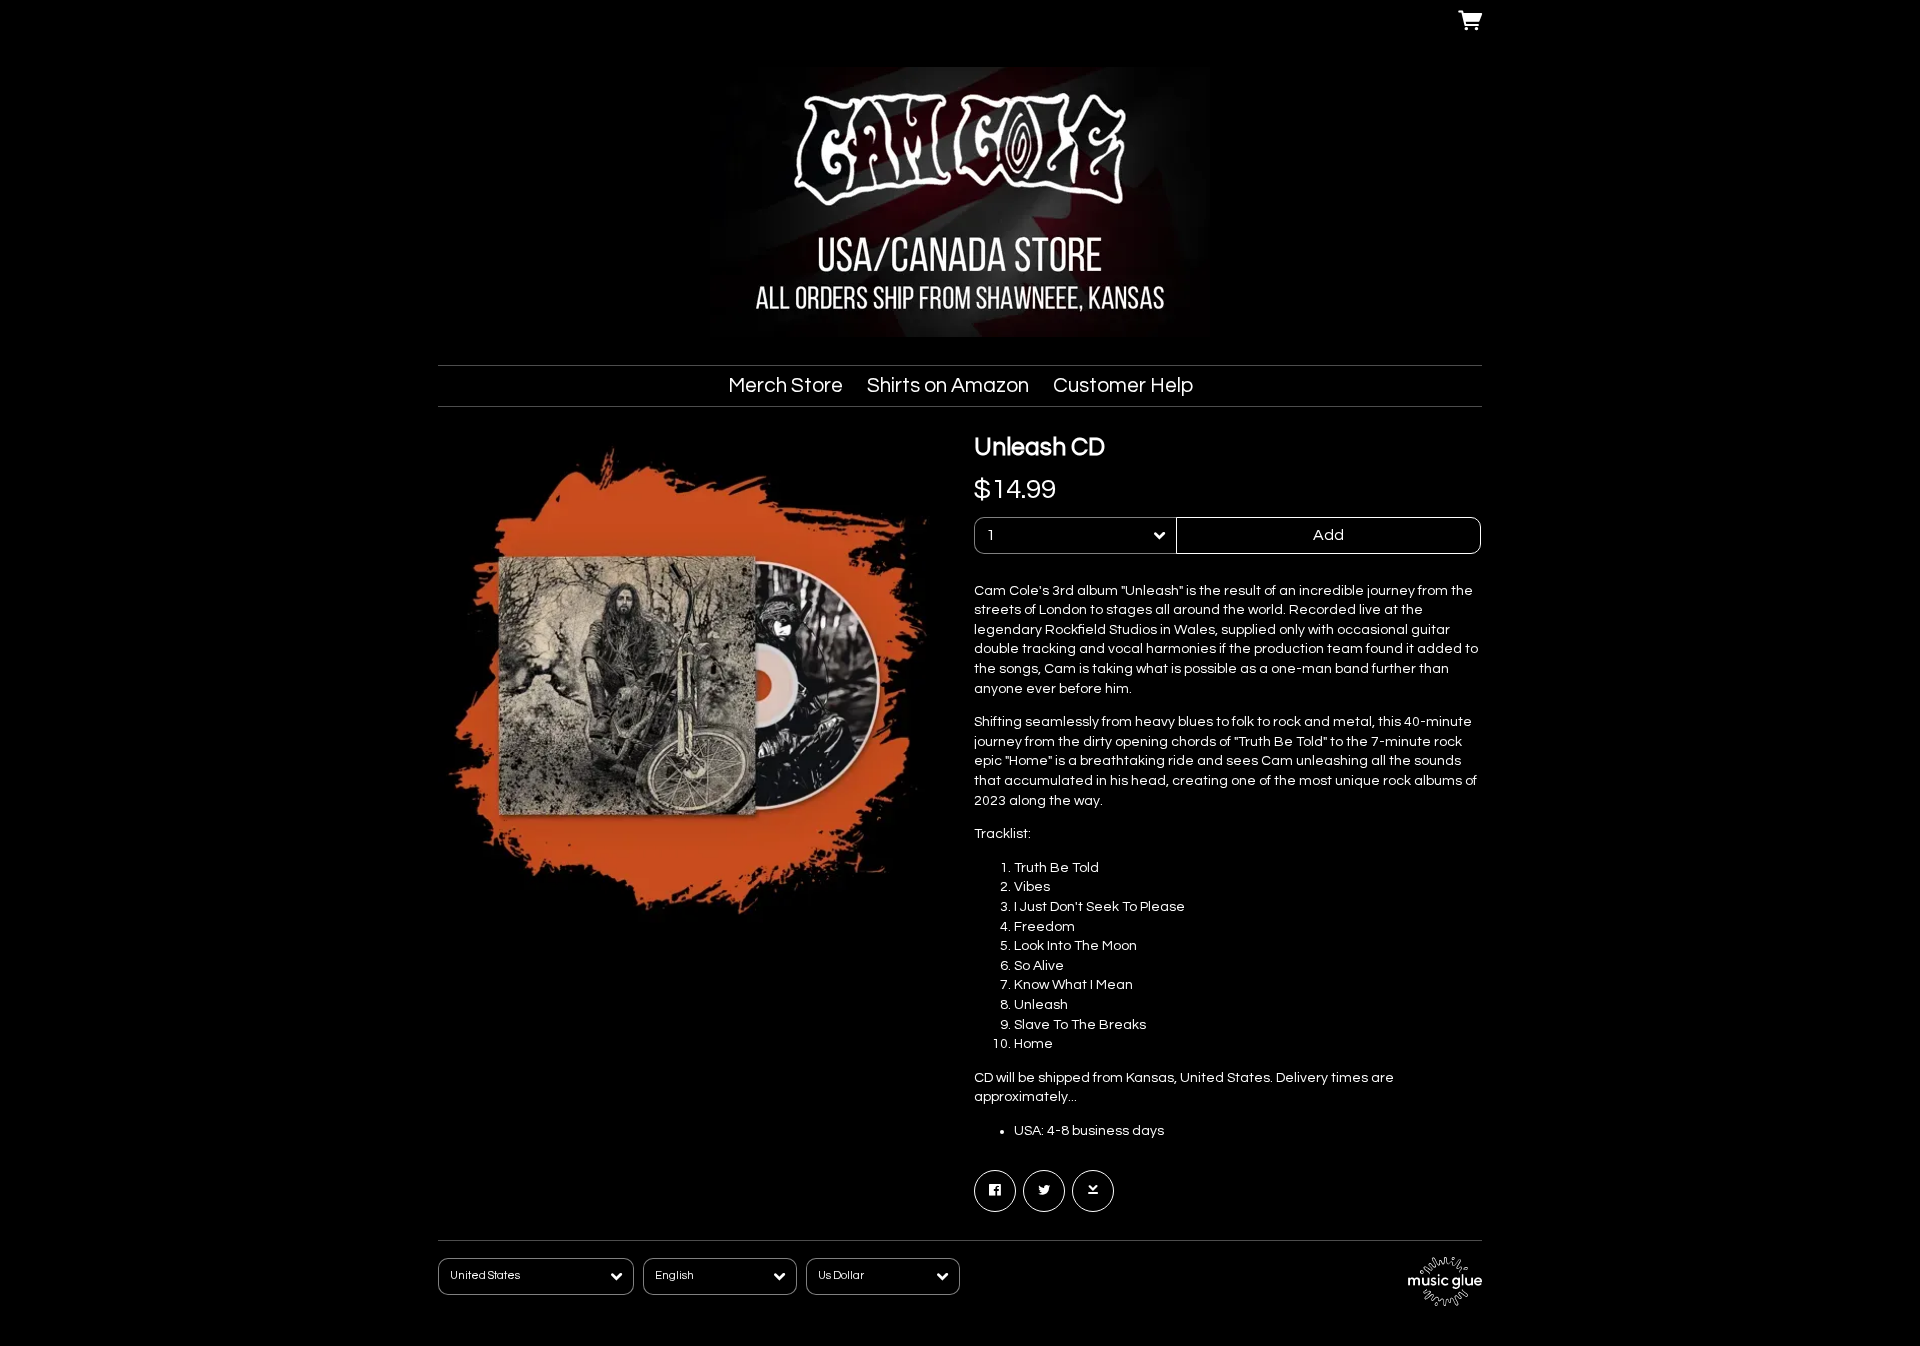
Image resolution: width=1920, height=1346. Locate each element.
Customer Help (1123, 385)
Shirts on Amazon (948, 385)
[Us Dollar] (883, 1276)
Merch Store (785, 385)
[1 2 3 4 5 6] (1075, 535)
